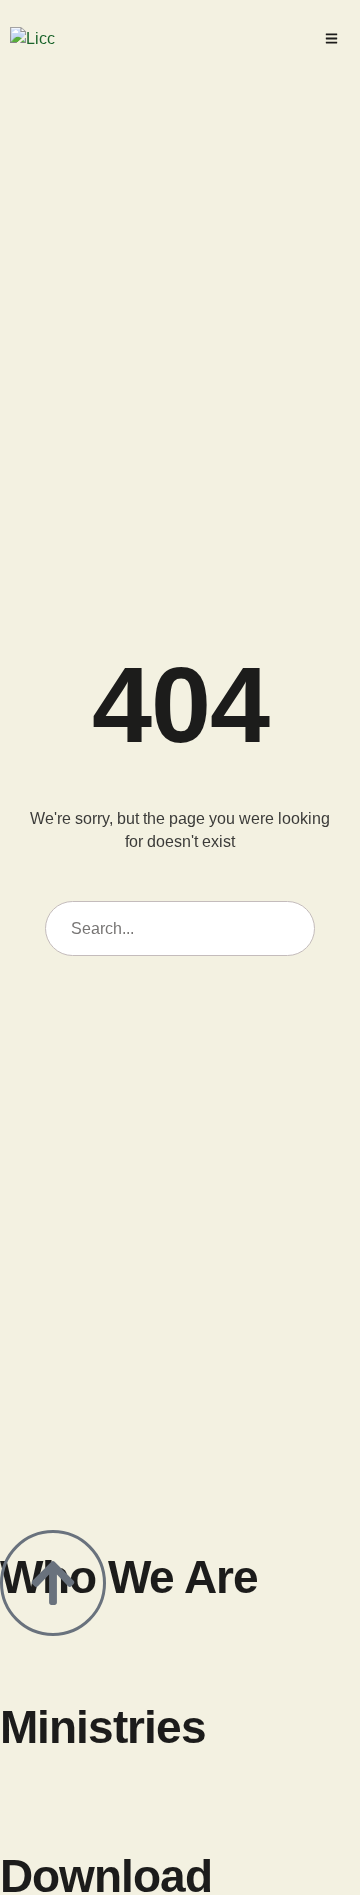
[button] (331, 38)
